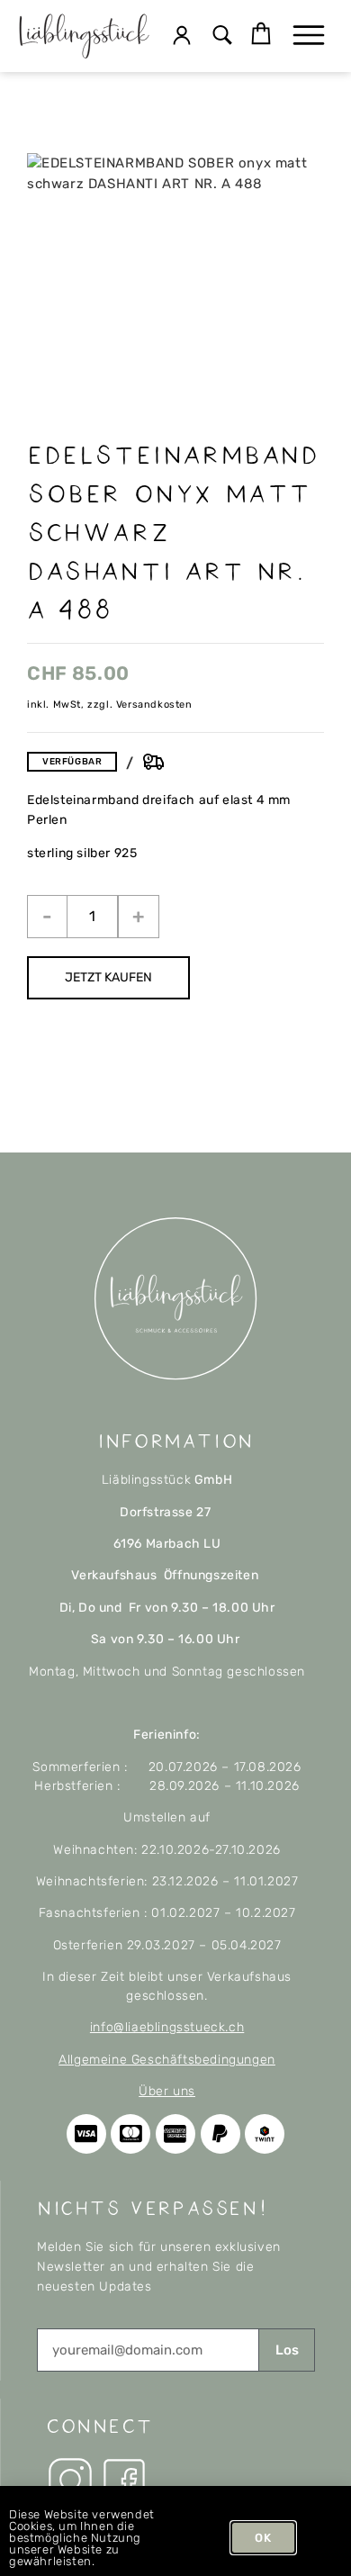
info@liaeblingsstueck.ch (167, 2027)
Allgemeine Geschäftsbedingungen (167, 2060)
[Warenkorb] (261, 34)
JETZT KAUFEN (108, 977)
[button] (223, 36)
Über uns (167, 2091)
